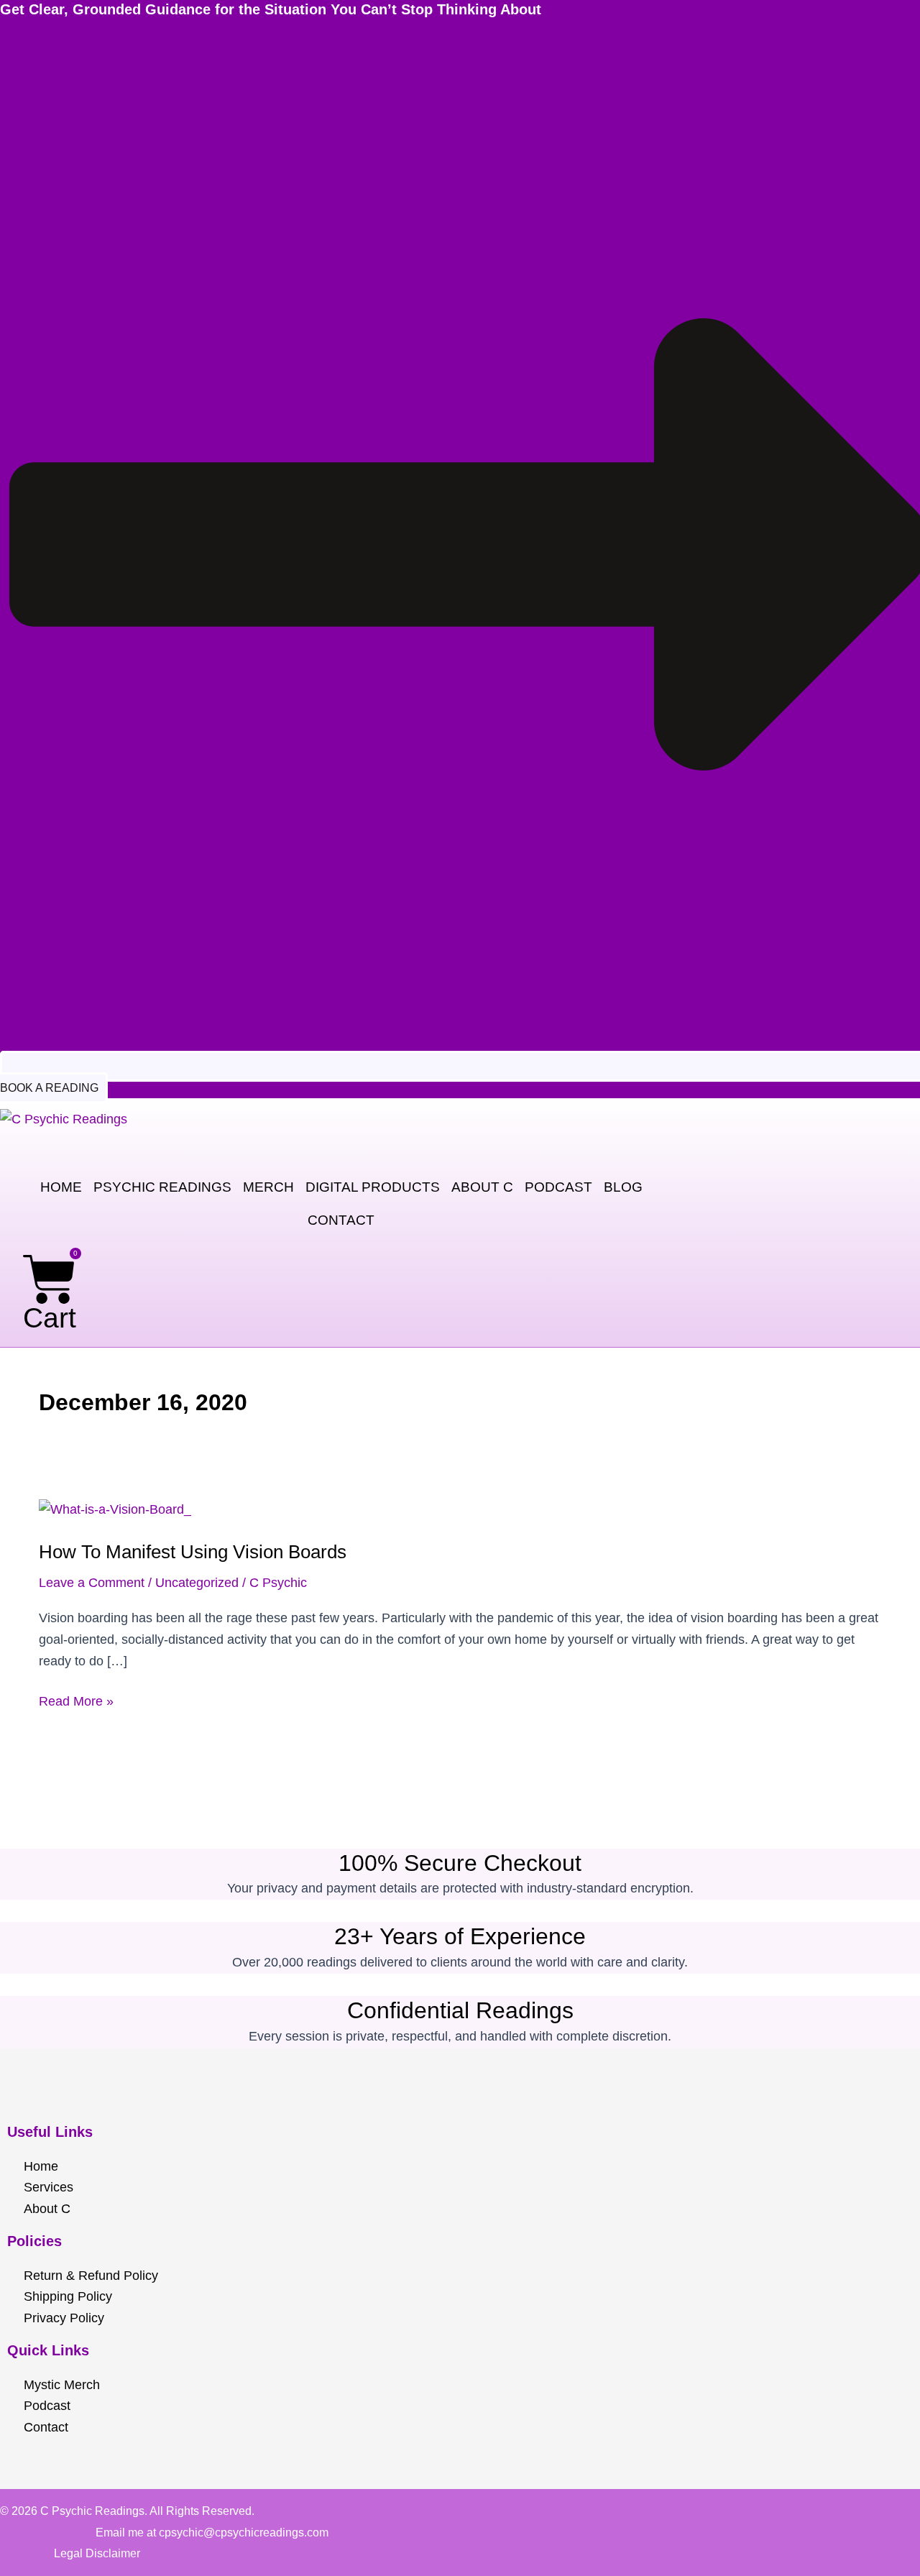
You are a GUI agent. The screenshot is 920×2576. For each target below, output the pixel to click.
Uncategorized (197, 1583)
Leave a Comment (92, 1583)
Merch (268, 1187)
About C (482, 1187)
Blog (623, 1187)
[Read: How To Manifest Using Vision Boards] (115, 1509)
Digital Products (373, 1187)
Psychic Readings (162, 1187)
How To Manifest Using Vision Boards (193, 1552)
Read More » (76, 1700)
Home (61, 1187)
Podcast (558, 1187)
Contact (341, 1220)
